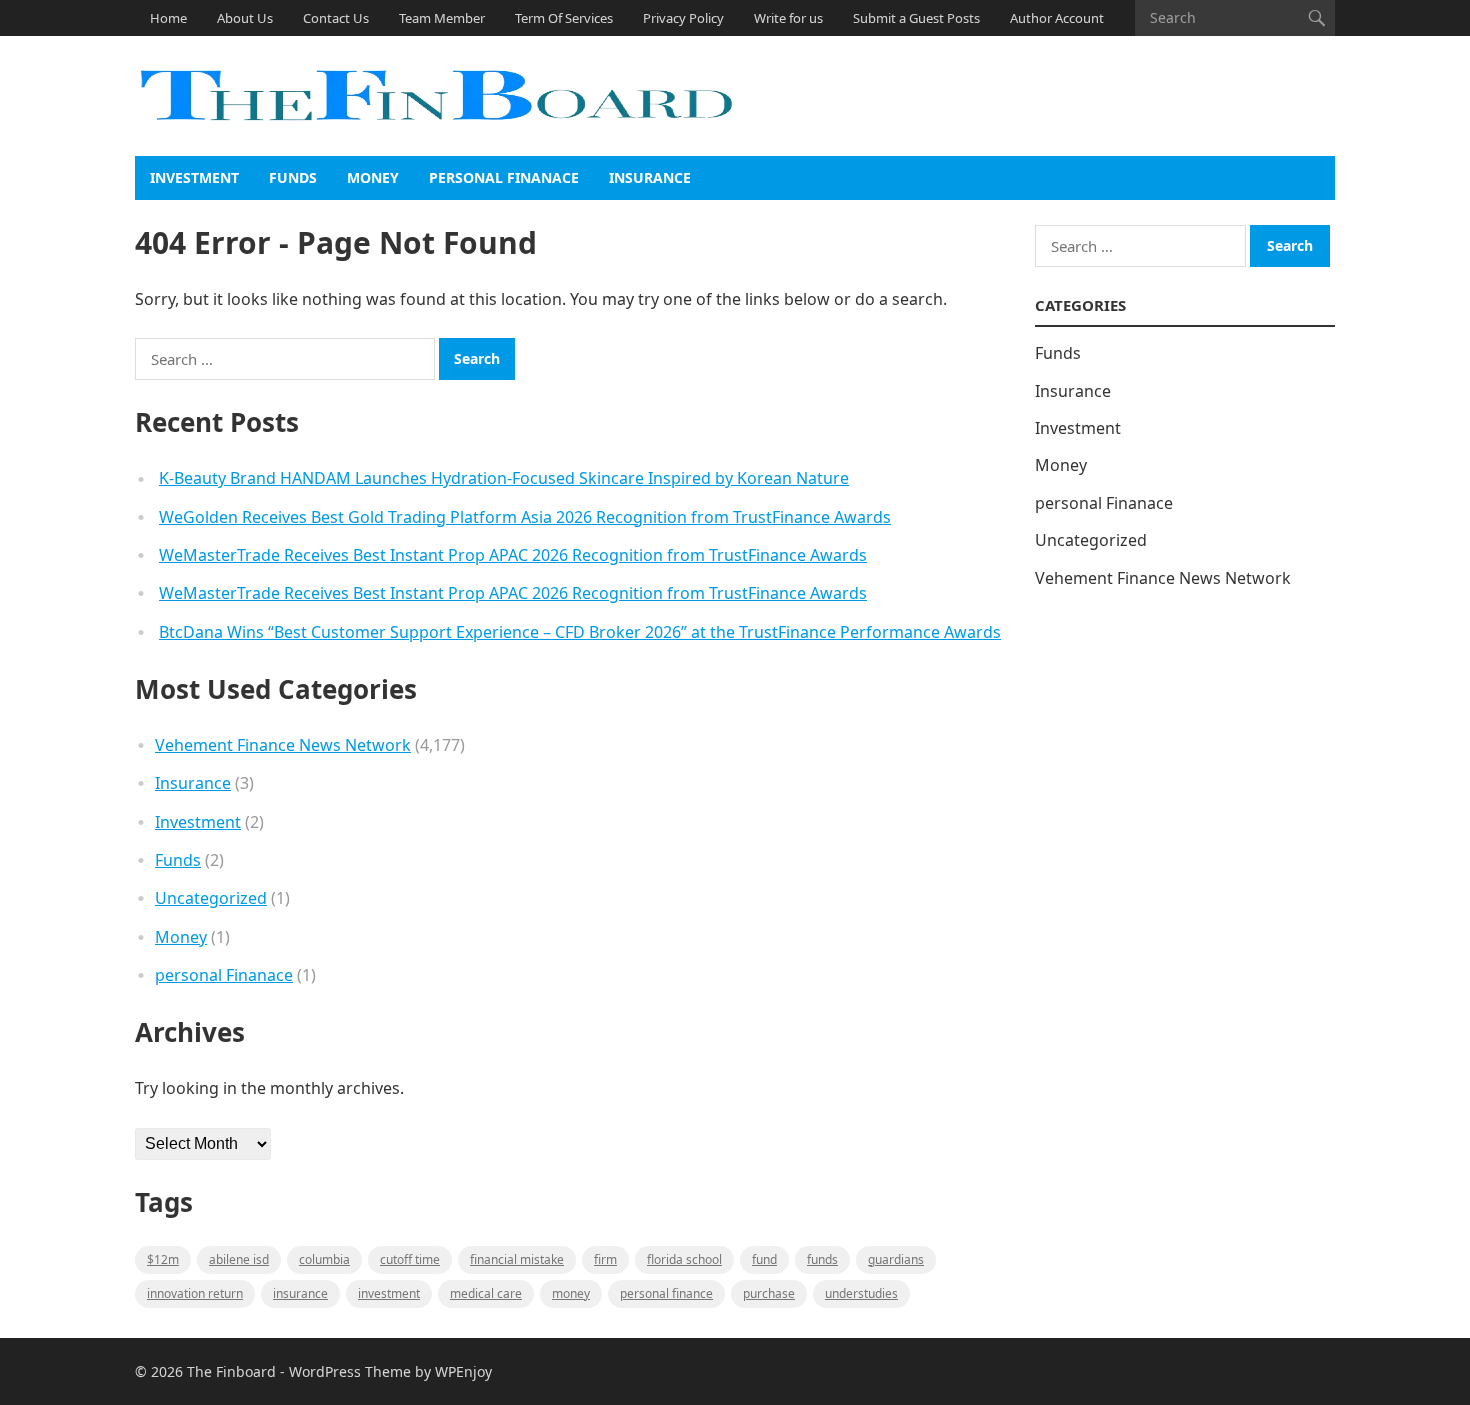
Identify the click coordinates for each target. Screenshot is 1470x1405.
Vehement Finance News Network (283, 745)
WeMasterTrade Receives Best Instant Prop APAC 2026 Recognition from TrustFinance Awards (513, 555)
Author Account (1057, 18)
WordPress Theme (350, 1371)
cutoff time (410, 1259)
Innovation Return (195, 1293)
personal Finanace (504, 177)
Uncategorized (211, 898)
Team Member (442, 18)
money (571, 1293)
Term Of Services (564, 18)
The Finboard (231, 1371)
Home (168, 18)
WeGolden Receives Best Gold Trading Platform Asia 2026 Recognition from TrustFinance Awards (525, 517)
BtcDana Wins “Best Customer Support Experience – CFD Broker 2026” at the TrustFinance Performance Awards (580, 632)
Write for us (788, 18)
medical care (486, 1293)
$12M (163, 1259)
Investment (194, 177)
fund (764, 1259)
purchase (769, 1293)
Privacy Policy (683, 18)
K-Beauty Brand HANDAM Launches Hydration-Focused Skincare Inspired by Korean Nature (504, 478)
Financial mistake (517, 1259)
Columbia (324, 1259)
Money (373, 177)
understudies (861, 1293)
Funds (293, 177)
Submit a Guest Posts (916, 18)
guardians (896, 1259)
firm (605, 1259)
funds (822, 1259)
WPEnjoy (463, 1371)
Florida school (684, 1259)
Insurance (650, 177)
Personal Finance (666, 1293)
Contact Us (336, 18)
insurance (300, 1293)
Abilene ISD (239, 1259)
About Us (245, 18)
